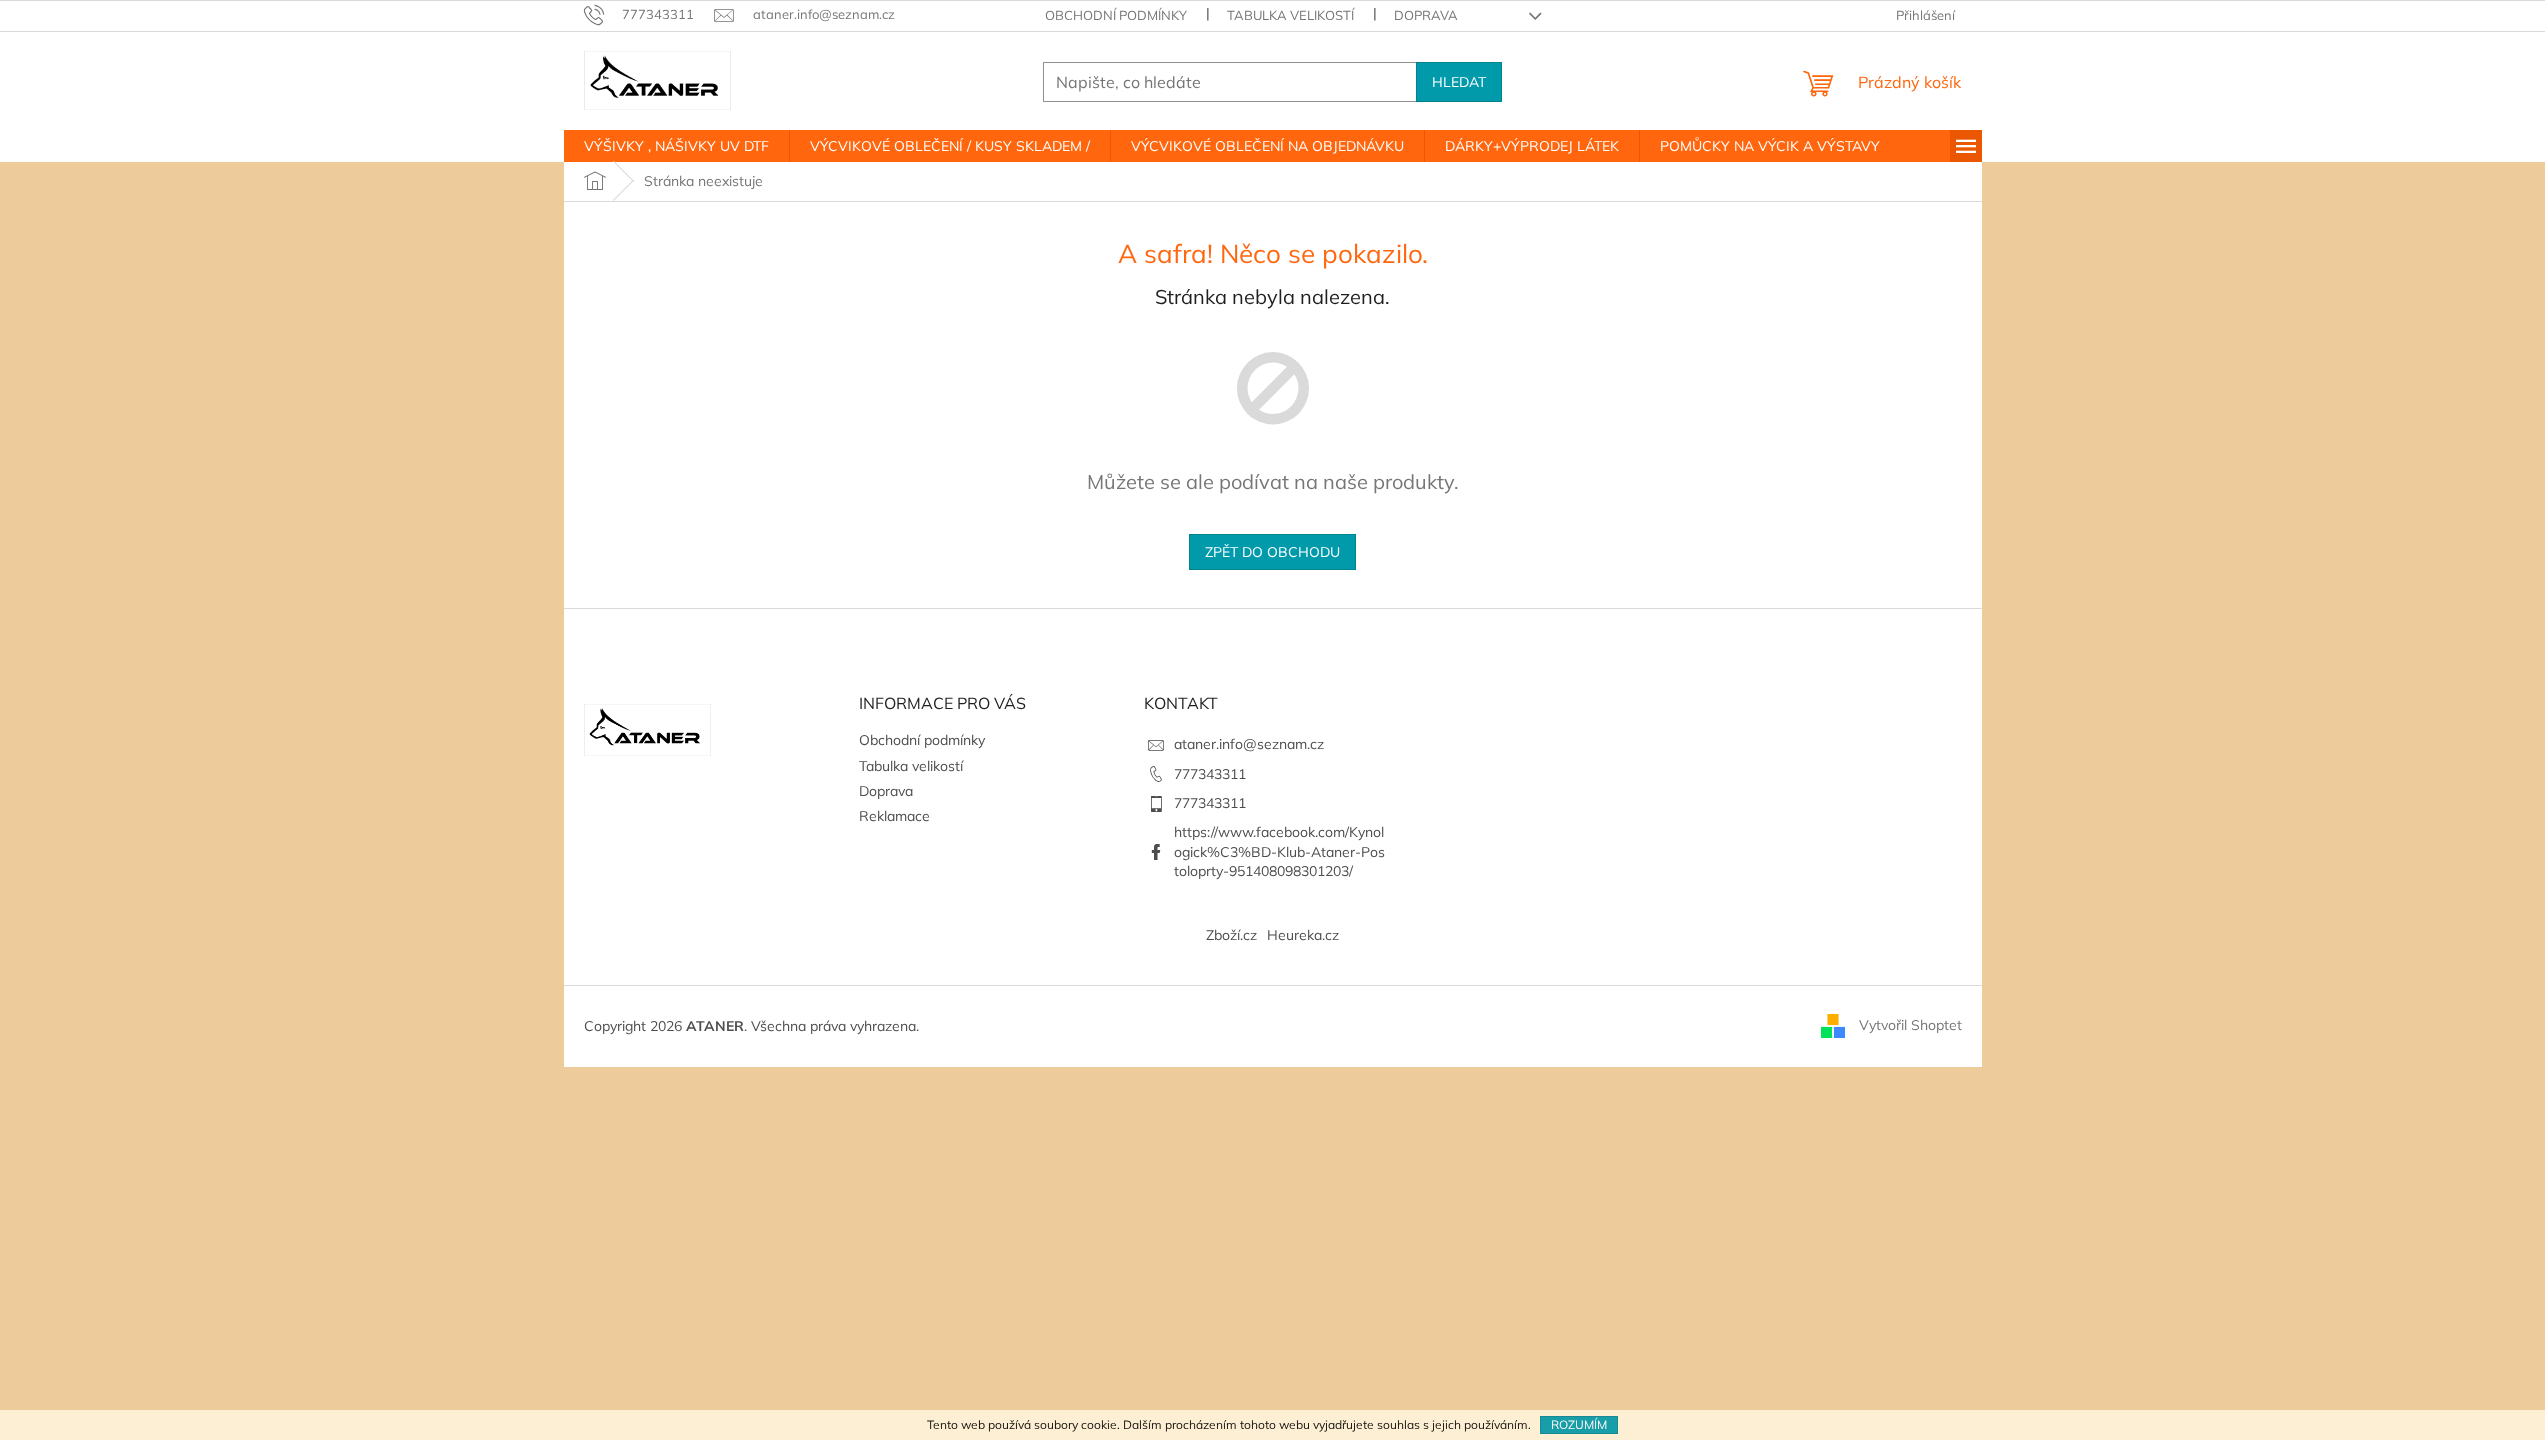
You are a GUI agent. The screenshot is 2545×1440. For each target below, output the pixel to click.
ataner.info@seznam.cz (1249, 744)
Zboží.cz (1231, 935)
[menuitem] (676, 146)
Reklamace (894, 816)
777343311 (1210, 774)
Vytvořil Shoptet (1910, 1025)
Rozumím (1579, 1424)
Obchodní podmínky (1116, 15)
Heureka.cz (1303, 935)
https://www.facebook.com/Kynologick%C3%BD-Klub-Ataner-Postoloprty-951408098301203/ (1279, 851)
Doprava (1426, 15)
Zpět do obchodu (1272, 552)
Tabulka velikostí (1290, 15)
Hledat (1459, 82)
